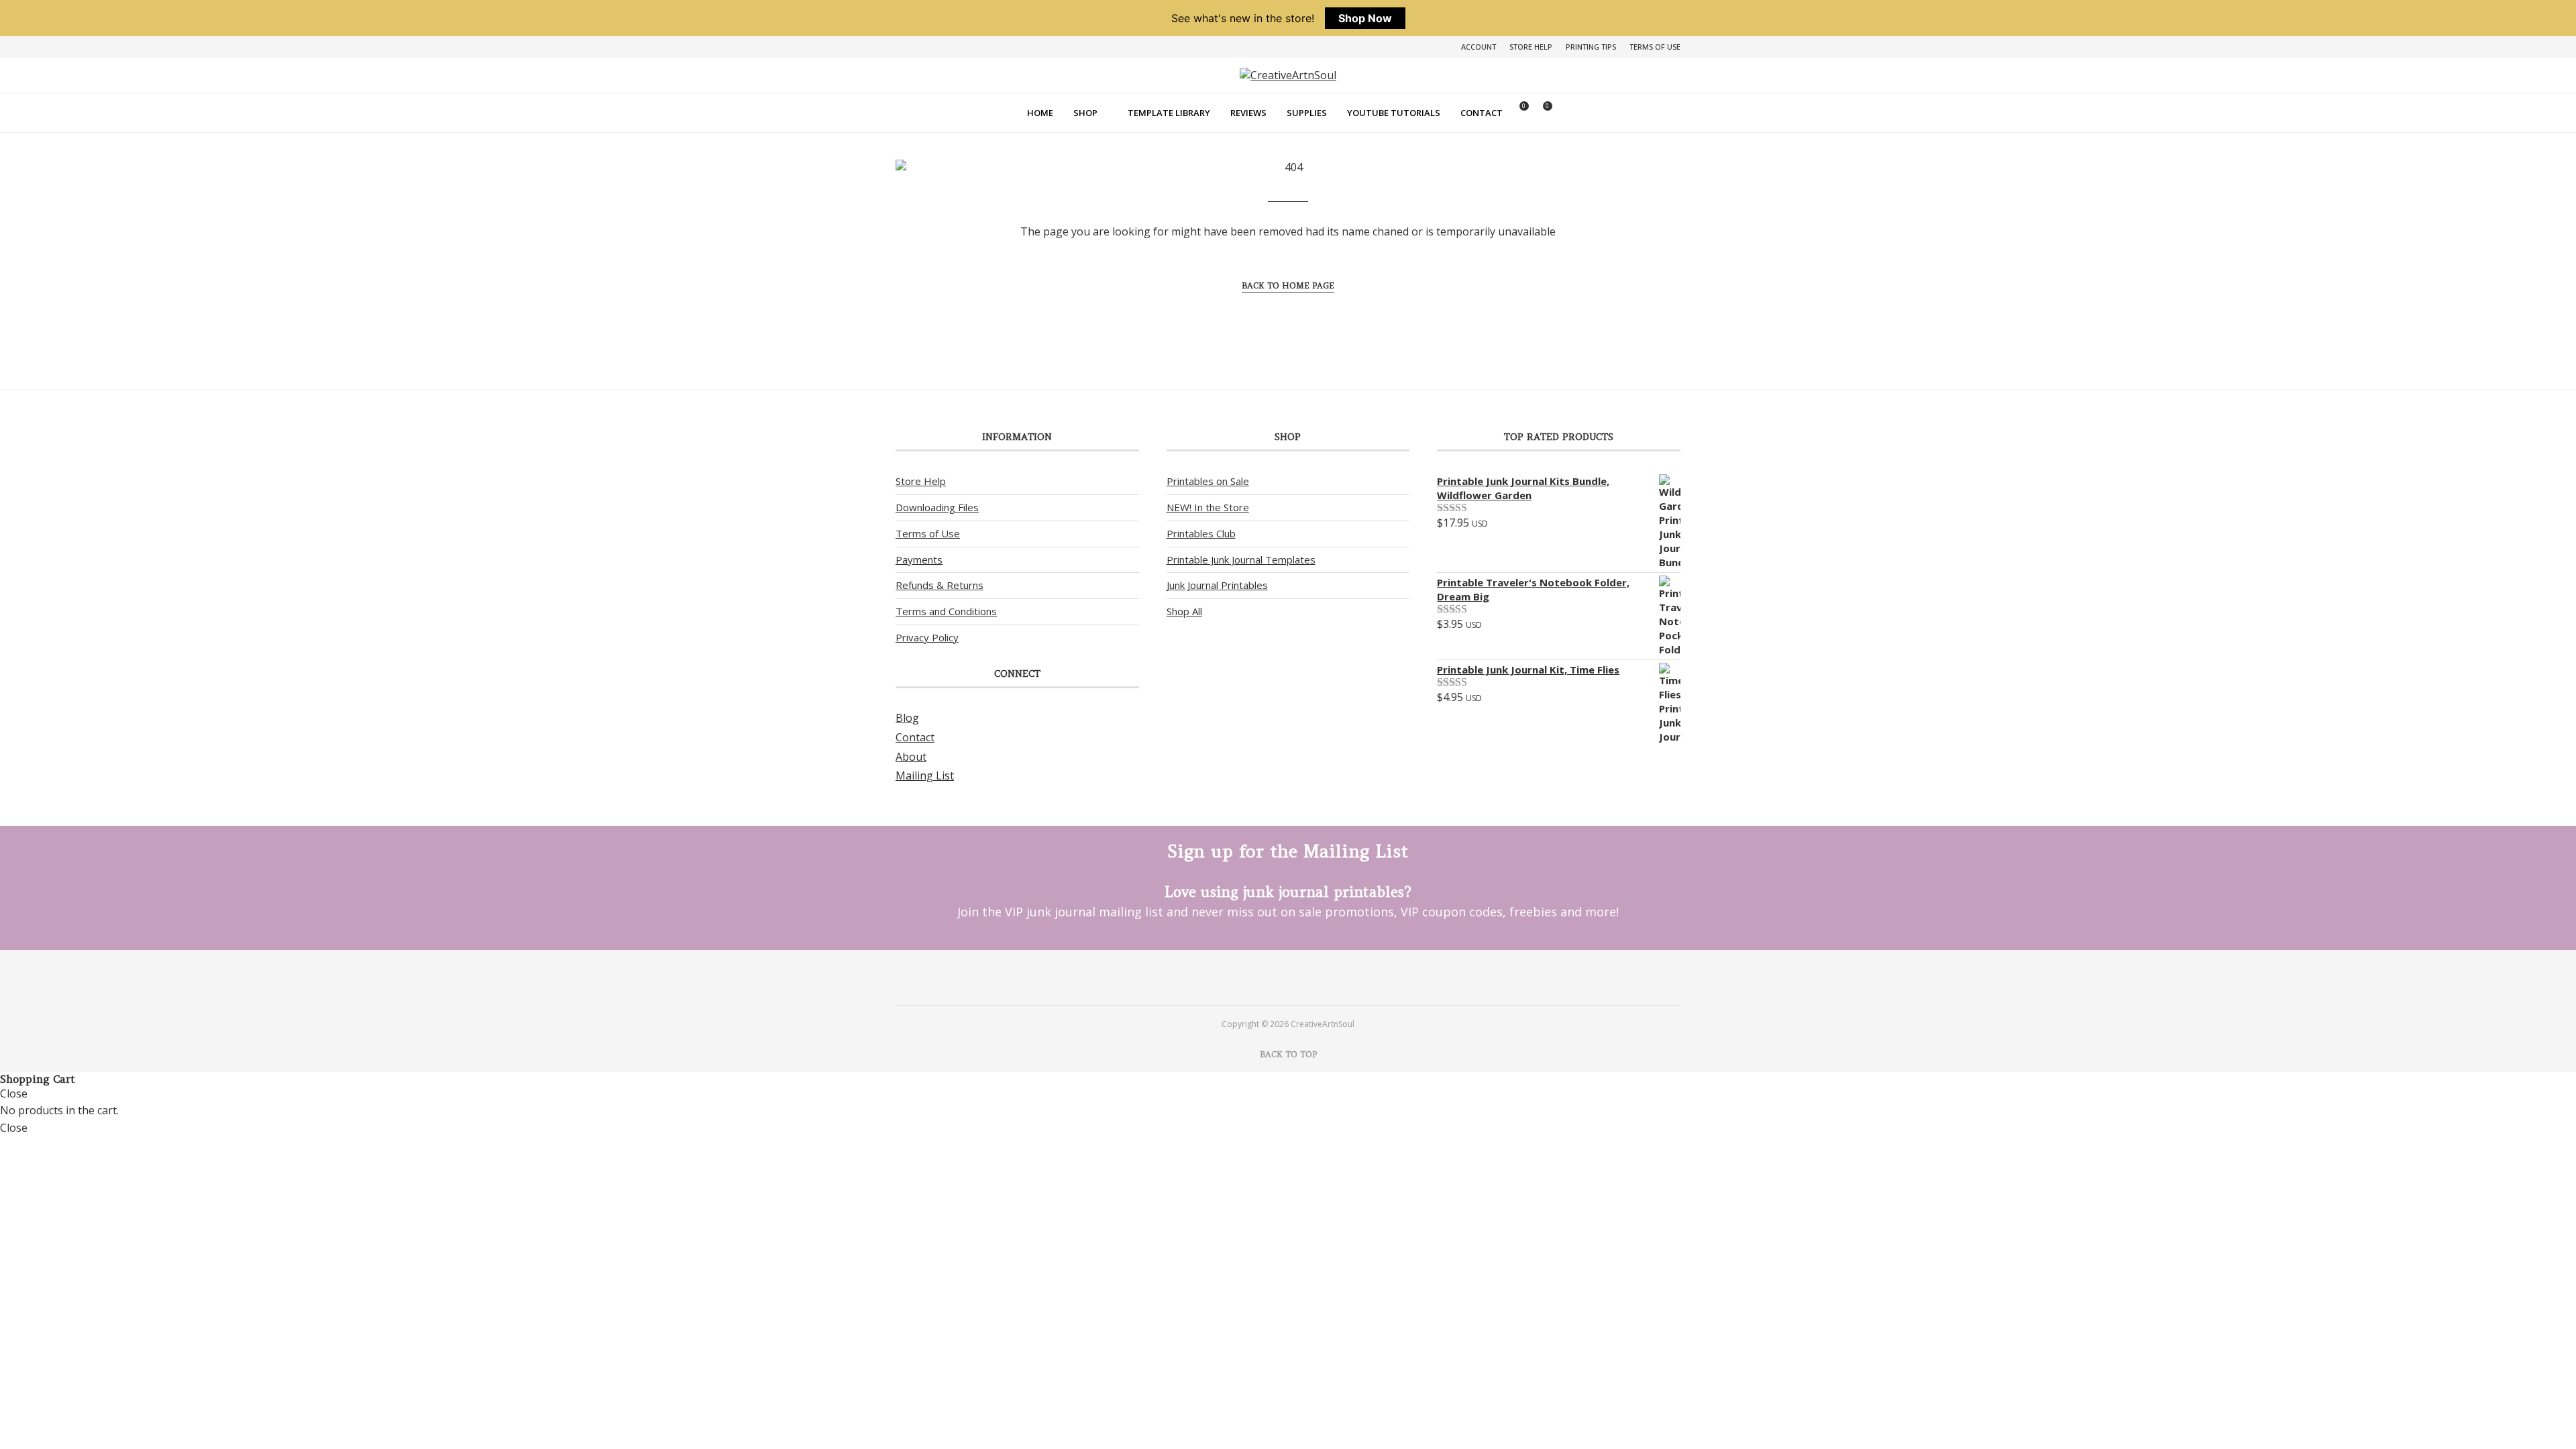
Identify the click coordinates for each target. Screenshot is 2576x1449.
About (911, 757)
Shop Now (1365, 18)
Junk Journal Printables (1217, 585)
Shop (1085, 113)
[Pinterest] (1270, 977)
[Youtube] (1306, 977)
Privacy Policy (927, 637)
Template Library (1169, 113)
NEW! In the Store (1208, 507)
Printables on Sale (1208, 481)
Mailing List (925, 775)
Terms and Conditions (946, 611)
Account (1479, 47)
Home (1040, 113)
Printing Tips (1591, 47)
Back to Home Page (1288, 285)
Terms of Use (1655, 47)
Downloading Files (937, 507)
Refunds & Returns (940, 585)
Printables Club (1201, 533)
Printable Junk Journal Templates (1241, 559)
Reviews (1248, 113)
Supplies (1307, 113)
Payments (919, 559)
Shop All (1184, 611)
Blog (907, 718)
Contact (1482, 113)
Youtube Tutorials (1394, 113)
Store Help (1531, 47)
